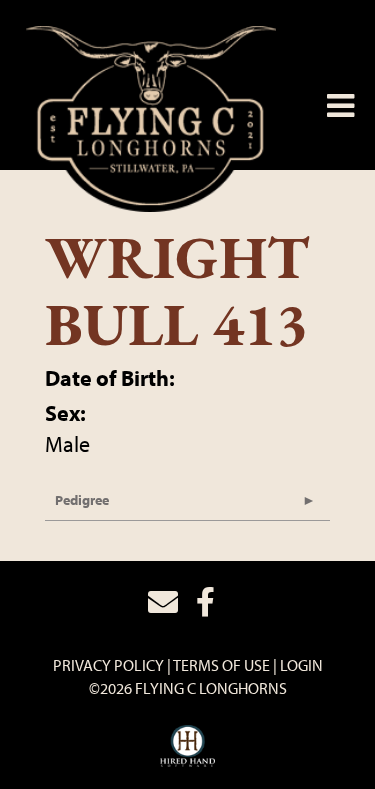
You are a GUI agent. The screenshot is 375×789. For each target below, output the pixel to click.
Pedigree (82, 500)
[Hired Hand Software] (187, 747)
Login (301, 665)
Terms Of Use (221, 665)
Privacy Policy (108, 665)
